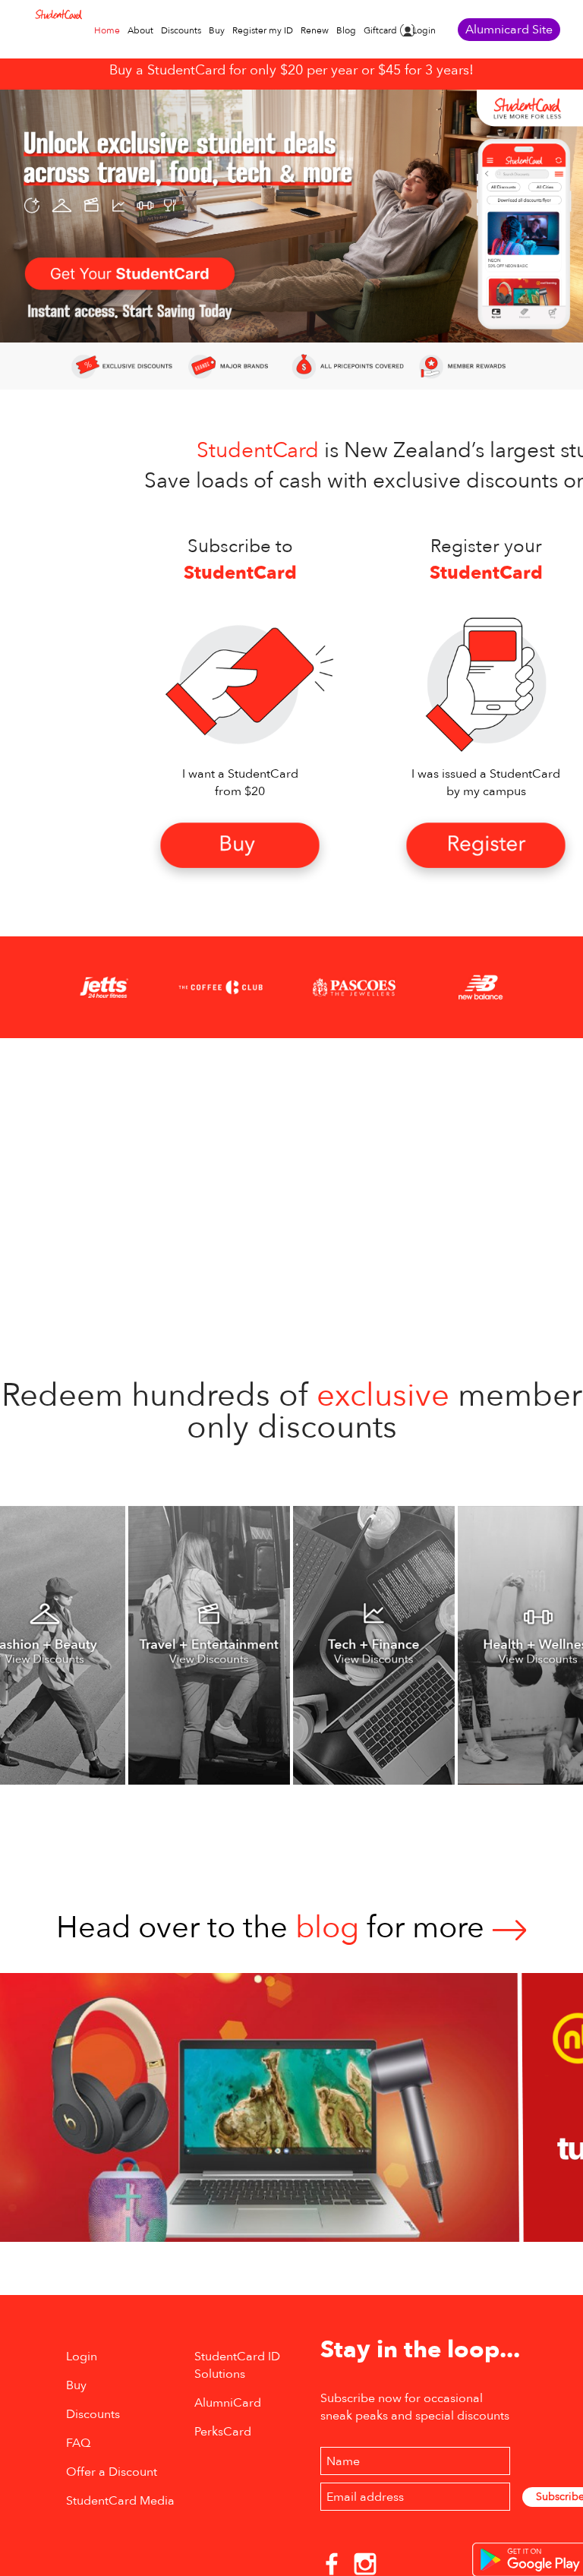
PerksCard (223, 2432)
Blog (346, 30)
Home (107, 30)
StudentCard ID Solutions (237, 2365)
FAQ (78, 2443)
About (140, 30)
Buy (217, 30)
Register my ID (263, 30)
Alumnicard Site (509, 30)
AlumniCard (228, 2403)
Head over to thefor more (274, 1928)
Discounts (181, 30)
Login (424, 30)
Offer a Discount (112, 2472)
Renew (315, 30)
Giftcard (380, 30)
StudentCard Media (120, 2501)
